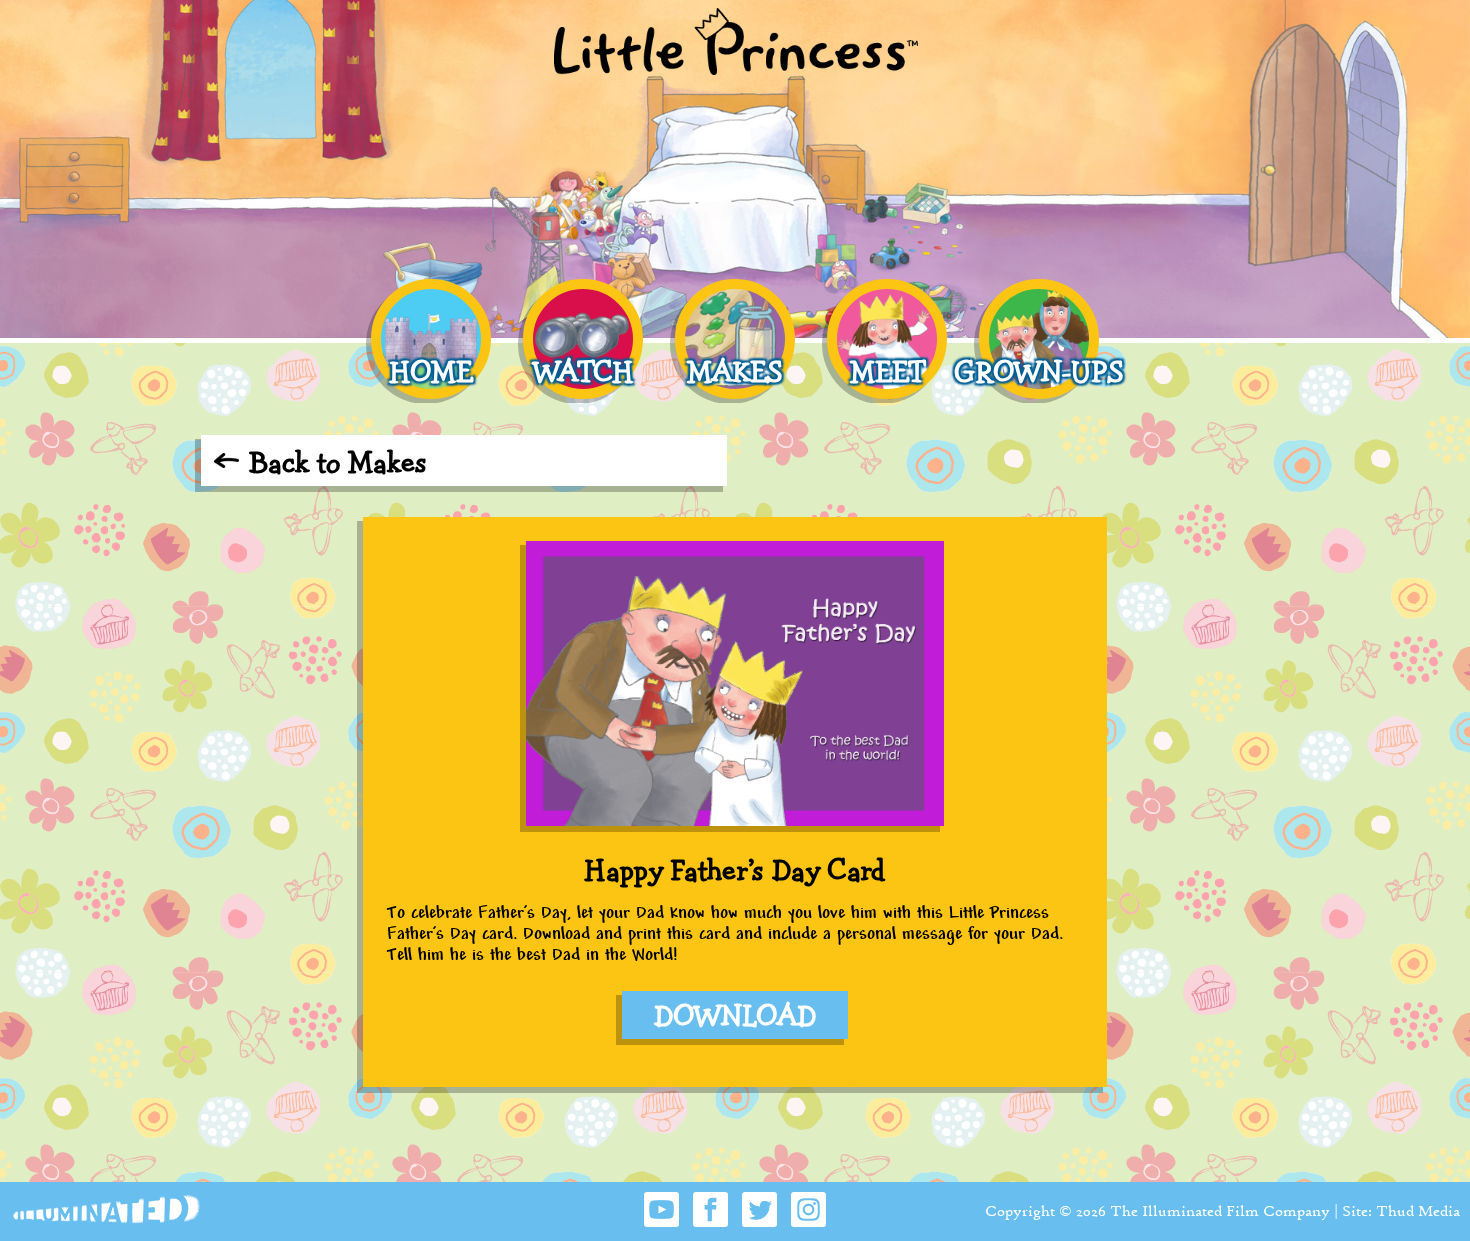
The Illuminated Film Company (1220, 1210)
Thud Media (1418, 1210)
